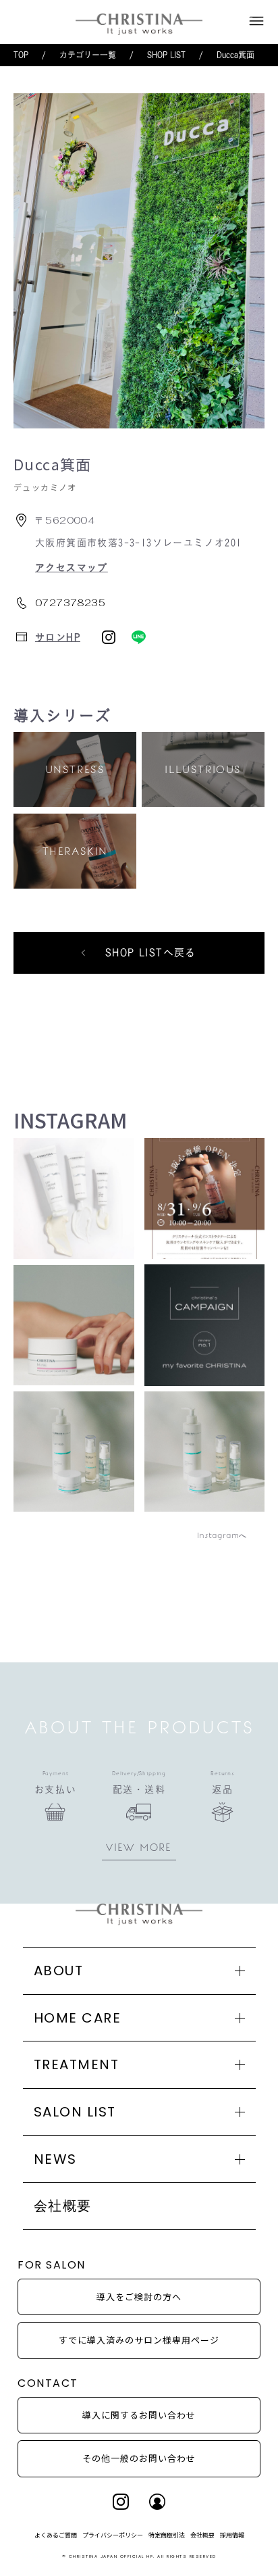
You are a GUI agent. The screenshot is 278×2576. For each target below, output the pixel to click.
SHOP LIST (166, 55)
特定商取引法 (167, 2535)
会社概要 (63, 2206)
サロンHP (58, 637)
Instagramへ (222, 1535)
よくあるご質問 (56, 2535)
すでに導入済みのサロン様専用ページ (139, 2340)
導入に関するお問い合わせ (139, 2415)
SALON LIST (75, 2112)
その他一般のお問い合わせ (139, 2458)
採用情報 (232, 2535)
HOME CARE (78, 2018)
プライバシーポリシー (113, 2535)
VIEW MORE (139, 1848)
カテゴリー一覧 (88, 55)
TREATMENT (77, 2064)
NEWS (55, 2159)
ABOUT (59, 1971)
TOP (21, 55)
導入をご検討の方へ (139, 2297)
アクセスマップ (72, 568)
